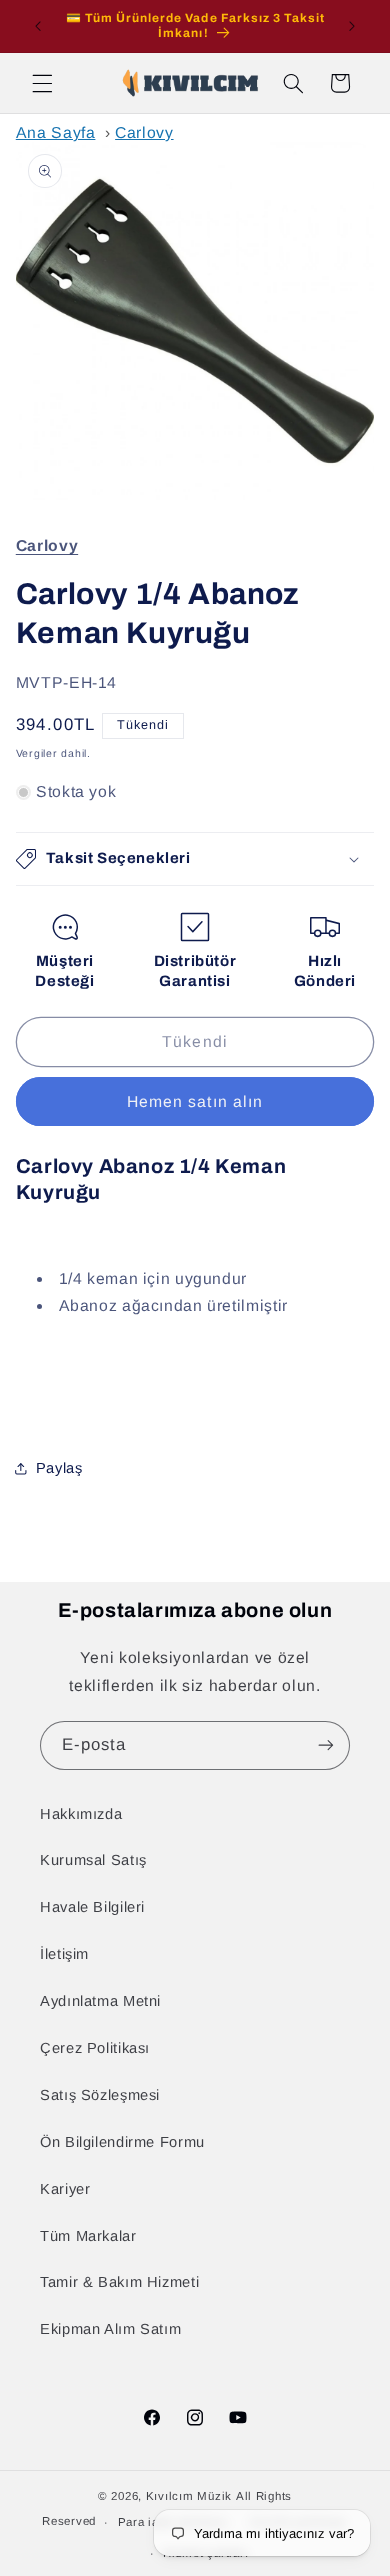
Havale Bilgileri (92, 1907)
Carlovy (144, 132)
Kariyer (65, 2189)
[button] (42, 83)
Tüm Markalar (88, 2236)
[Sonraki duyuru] (352, 26)
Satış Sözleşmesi (100, 2095)
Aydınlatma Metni (100, 2001)
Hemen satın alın (195, 1101)
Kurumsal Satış (93, 1860)
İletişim (64, 1954)
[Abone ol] (326, 1745)
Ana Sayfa (56, 132)
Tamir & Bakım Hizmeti (119, 2282)
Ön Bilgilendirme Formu (122, 2142)
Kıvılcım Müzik (189, 2496)
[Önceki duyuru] (38, 26)
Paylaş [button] (59, 1468)
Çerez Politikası (95, 2048)
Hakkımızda (81, 1814)
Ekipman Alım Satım (110, 2329)
